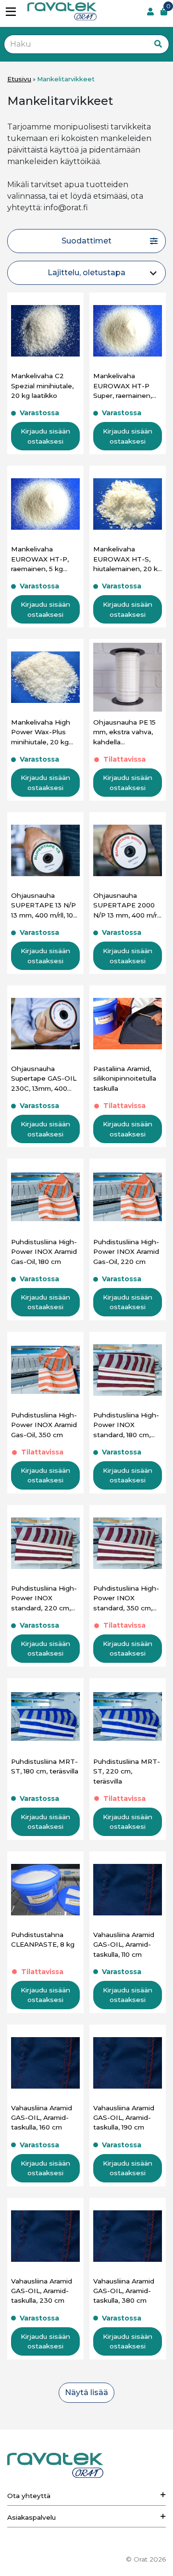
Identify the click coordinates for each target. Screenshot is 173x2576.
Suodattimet (86, 241)
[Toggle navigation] (14, 12)
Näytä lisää (86, 2392)
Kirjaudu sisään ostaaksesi (45, 436)
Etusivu (19, 79)
